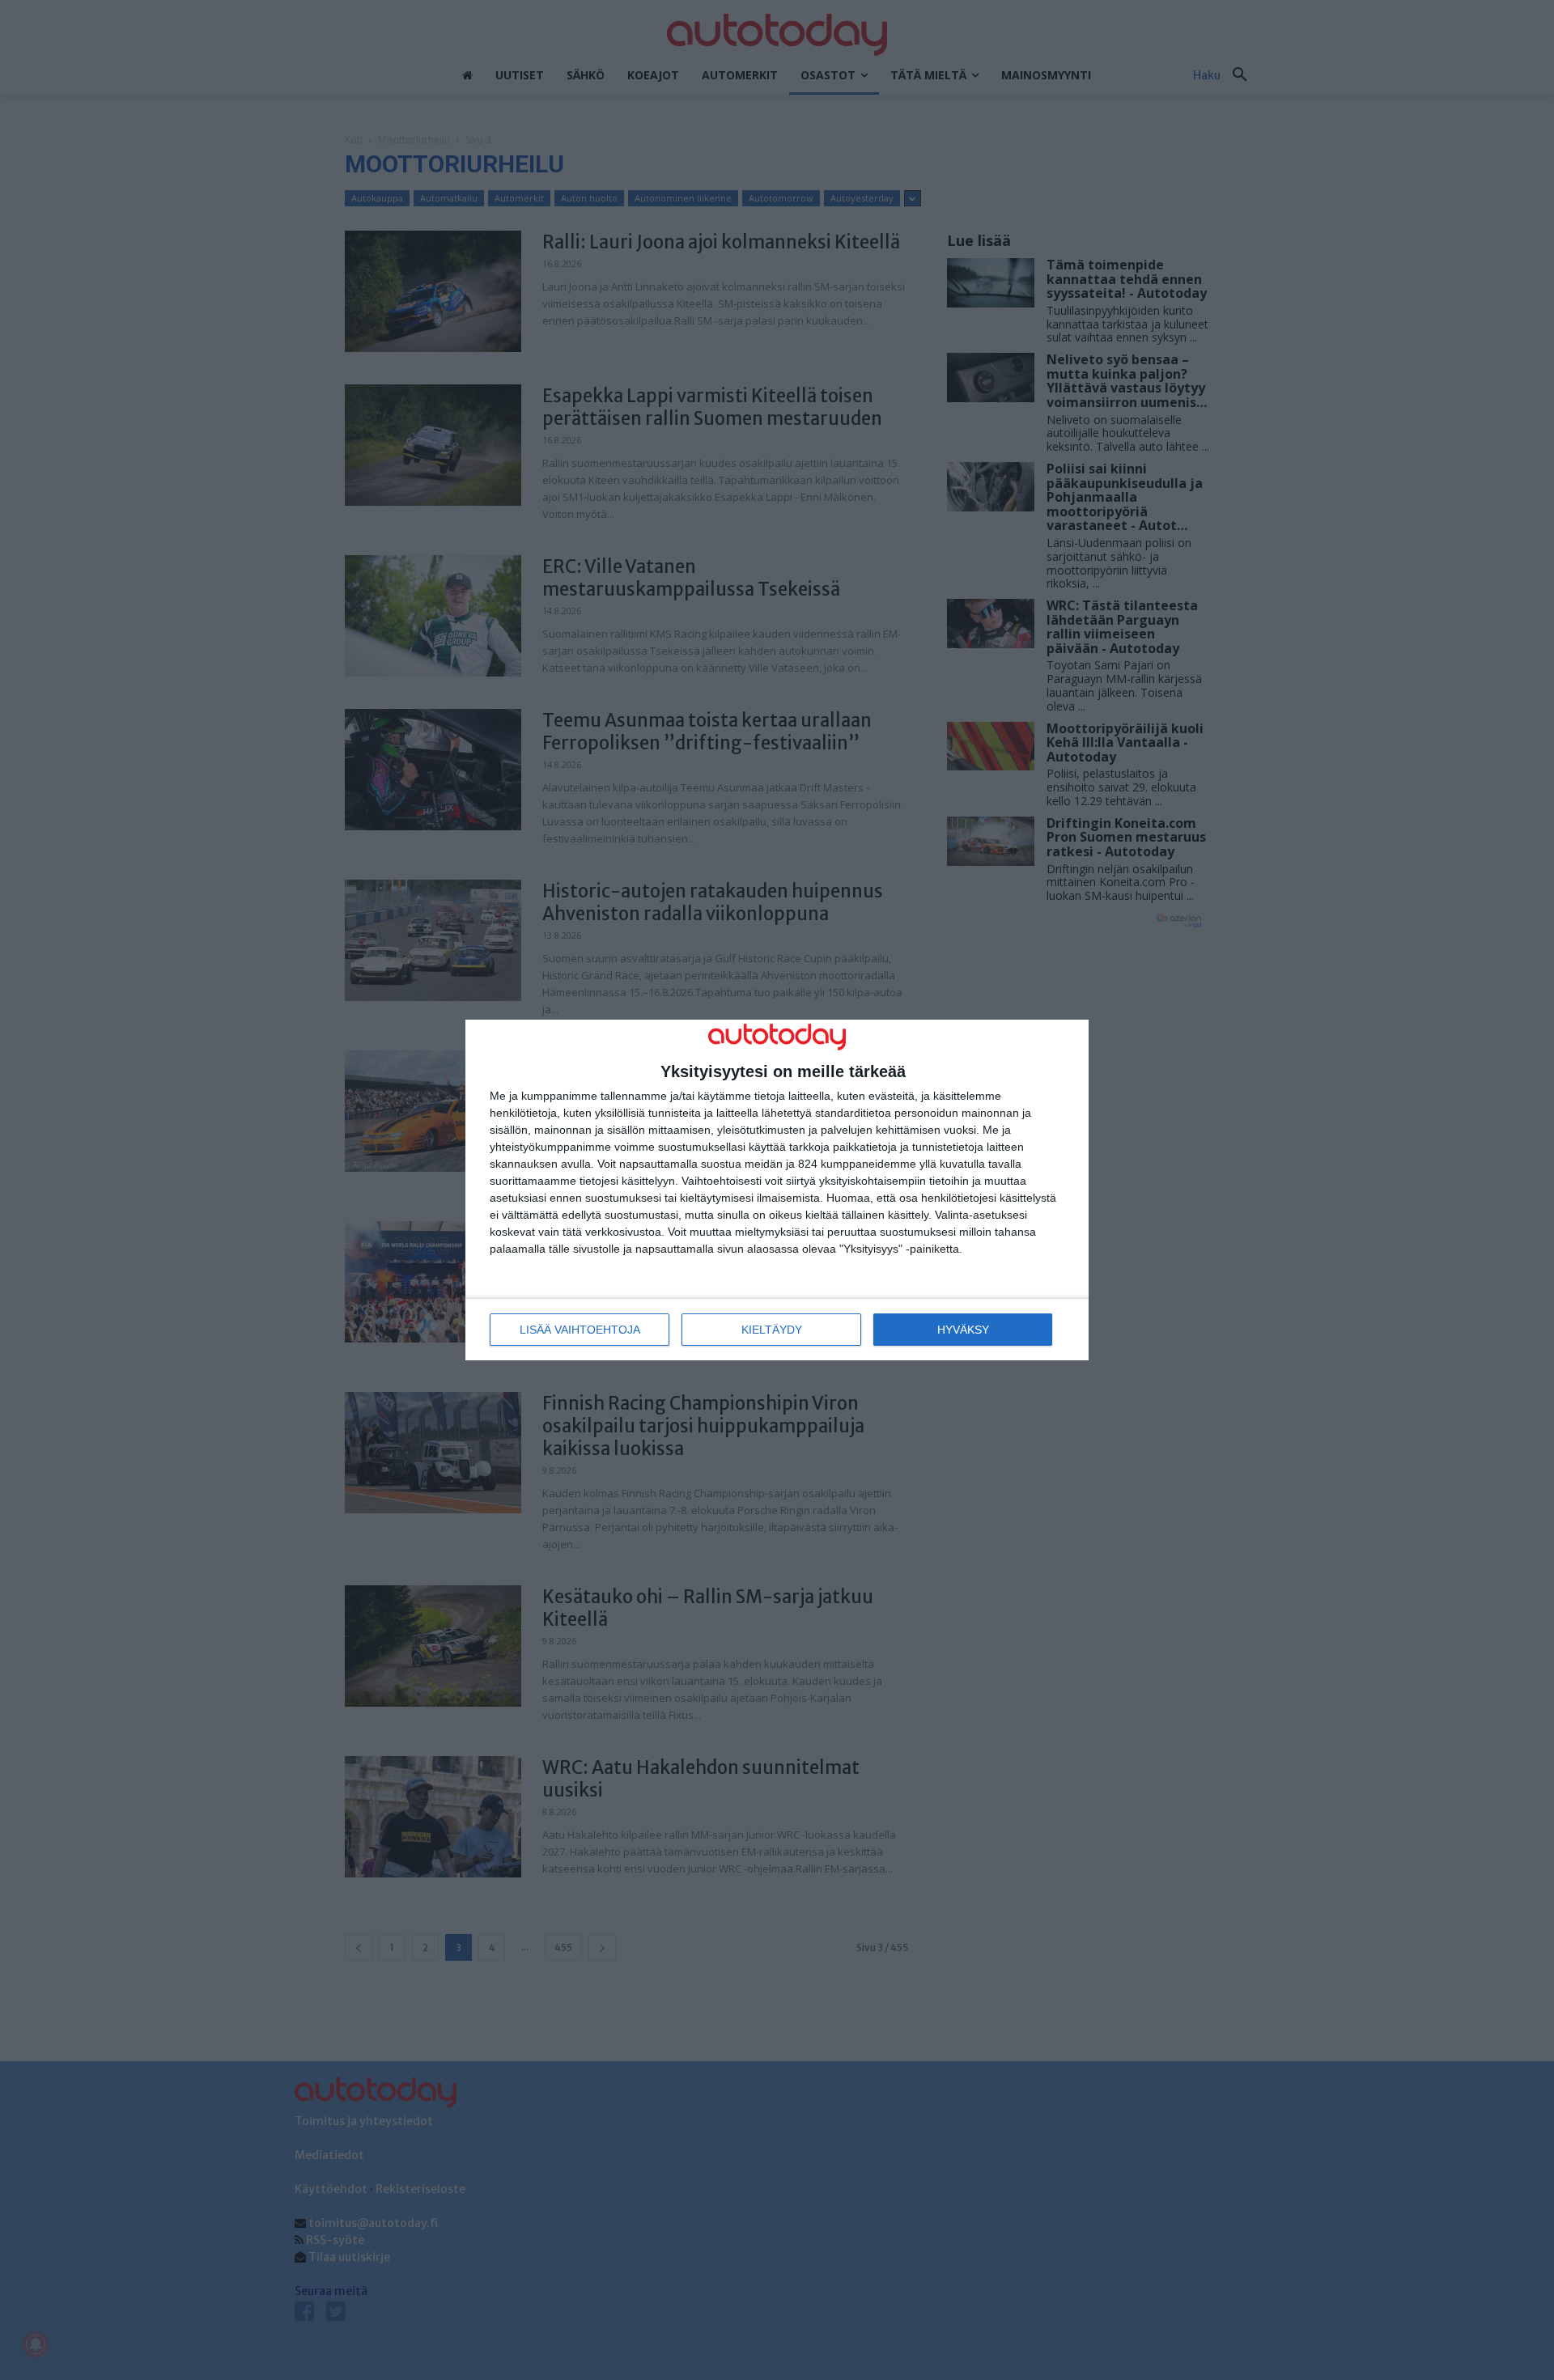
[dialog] (777, 1190)
